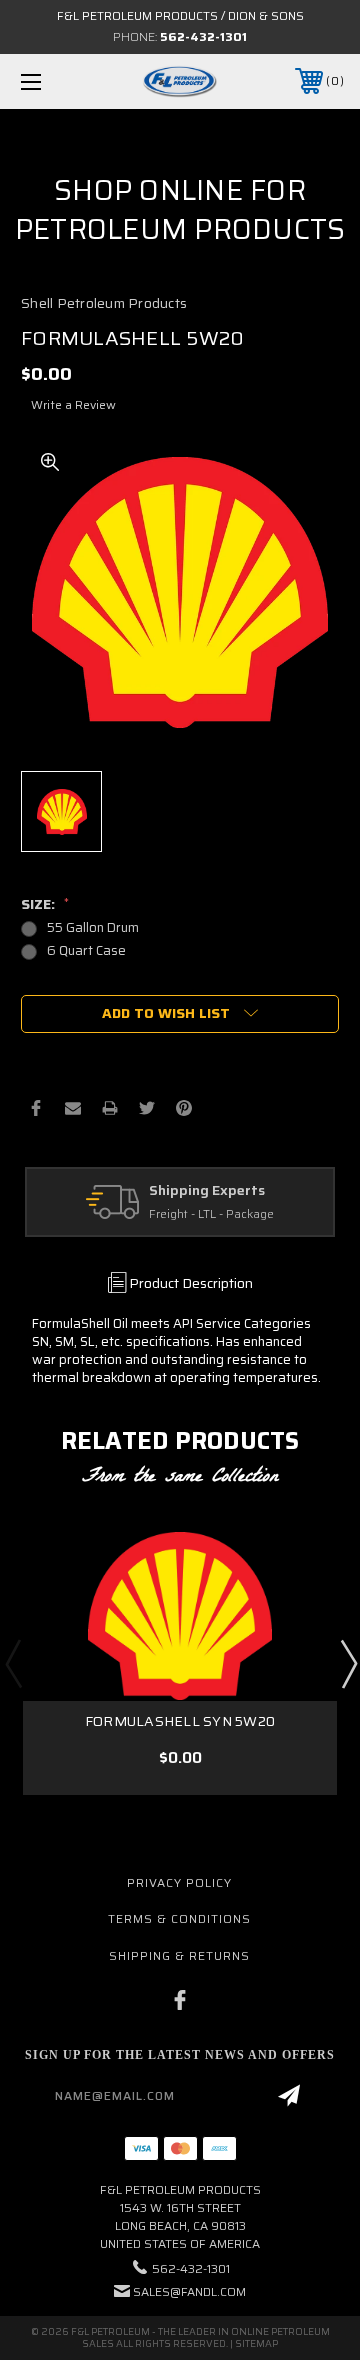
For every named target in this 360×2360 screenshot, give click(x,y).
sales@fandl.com (189, 2291)
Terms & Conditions (179, 1918)
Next (348, 1663)
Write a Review (73, 404)
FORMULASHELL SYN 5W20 (180, 1721)
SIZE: (45, 904)
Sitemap (256, 2343)
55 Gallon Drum (93, 927)
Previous (13, 1663)
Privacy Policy (179, 1882)
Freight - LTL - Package (211, 1214)
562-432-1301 (203, 36)
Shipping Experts (207, 1191)
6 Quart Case (86, 950)
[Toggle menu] (53, 81)
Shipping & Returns (179, 1955)
